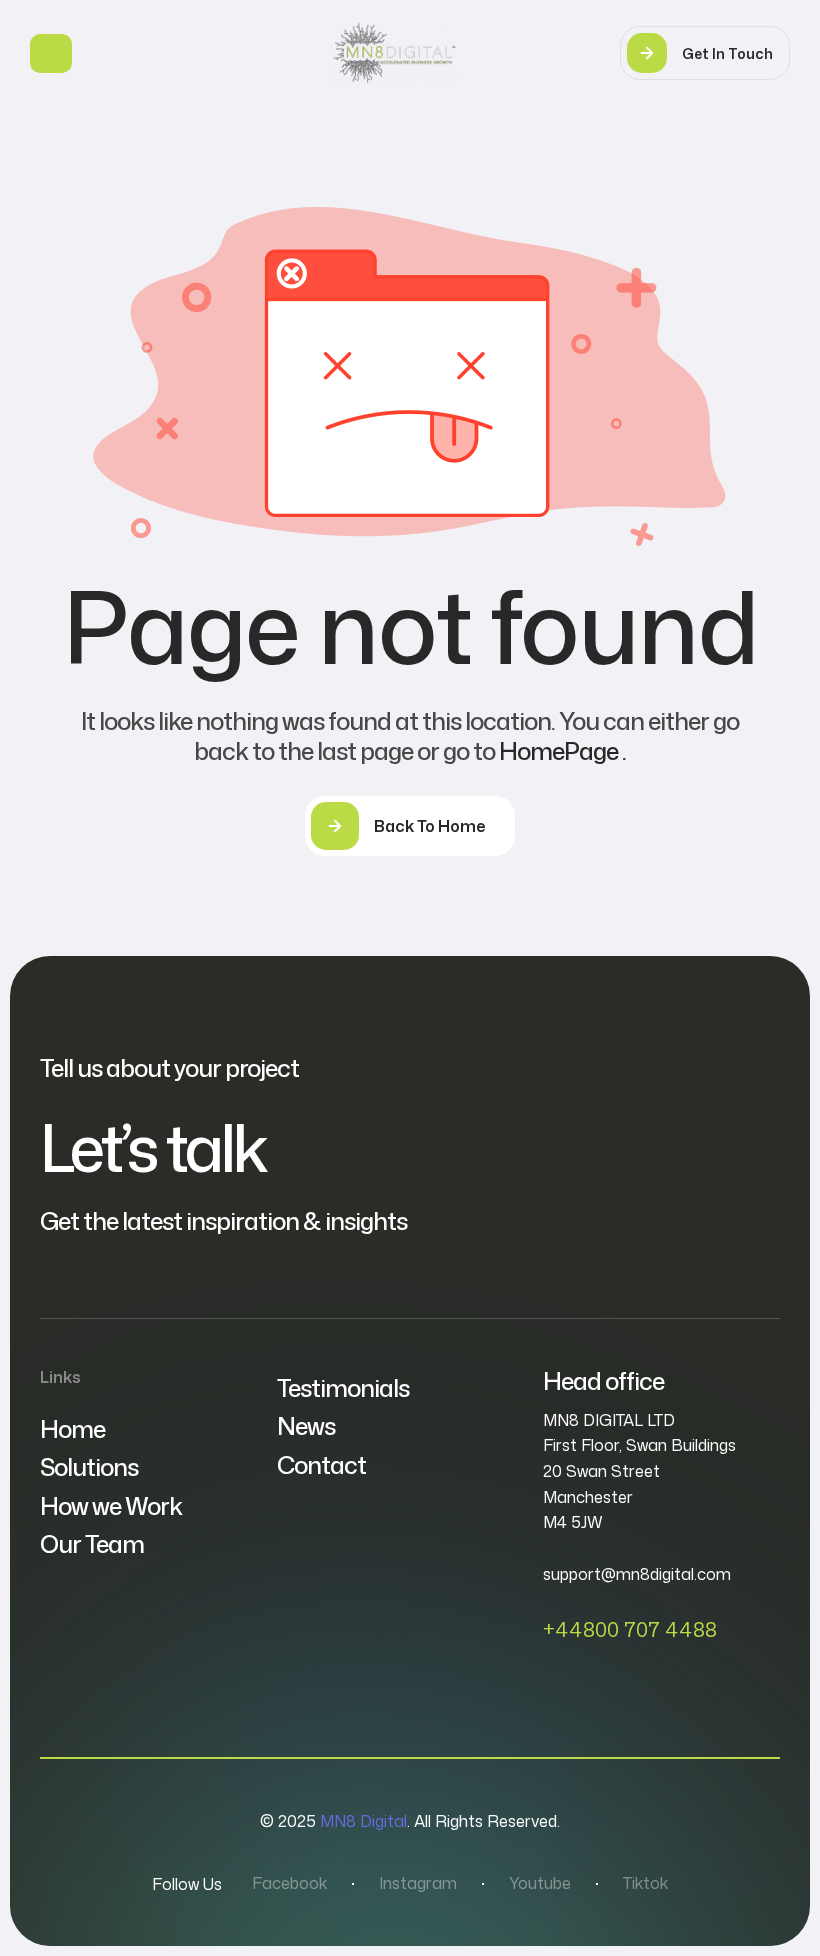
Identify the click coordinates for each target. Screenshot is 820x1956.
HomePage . (562, 751)
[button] (705, 53)
